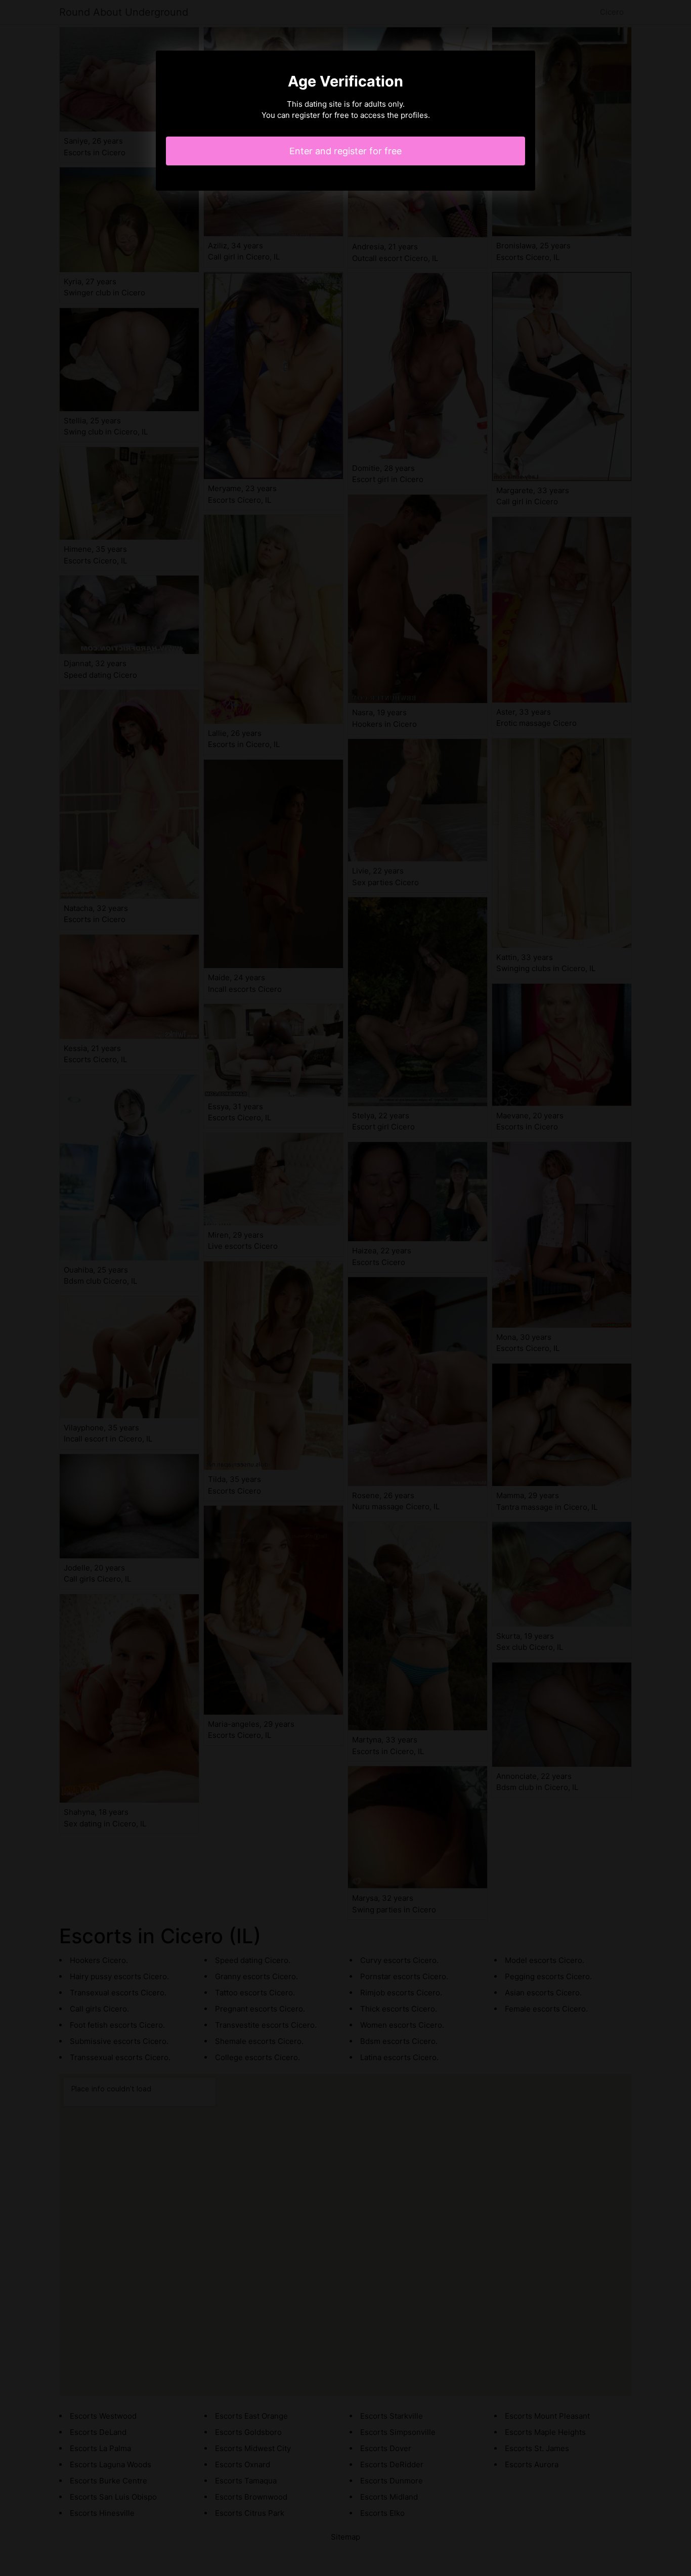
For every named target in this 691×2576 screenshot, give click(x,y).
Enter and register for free (345, 151)
